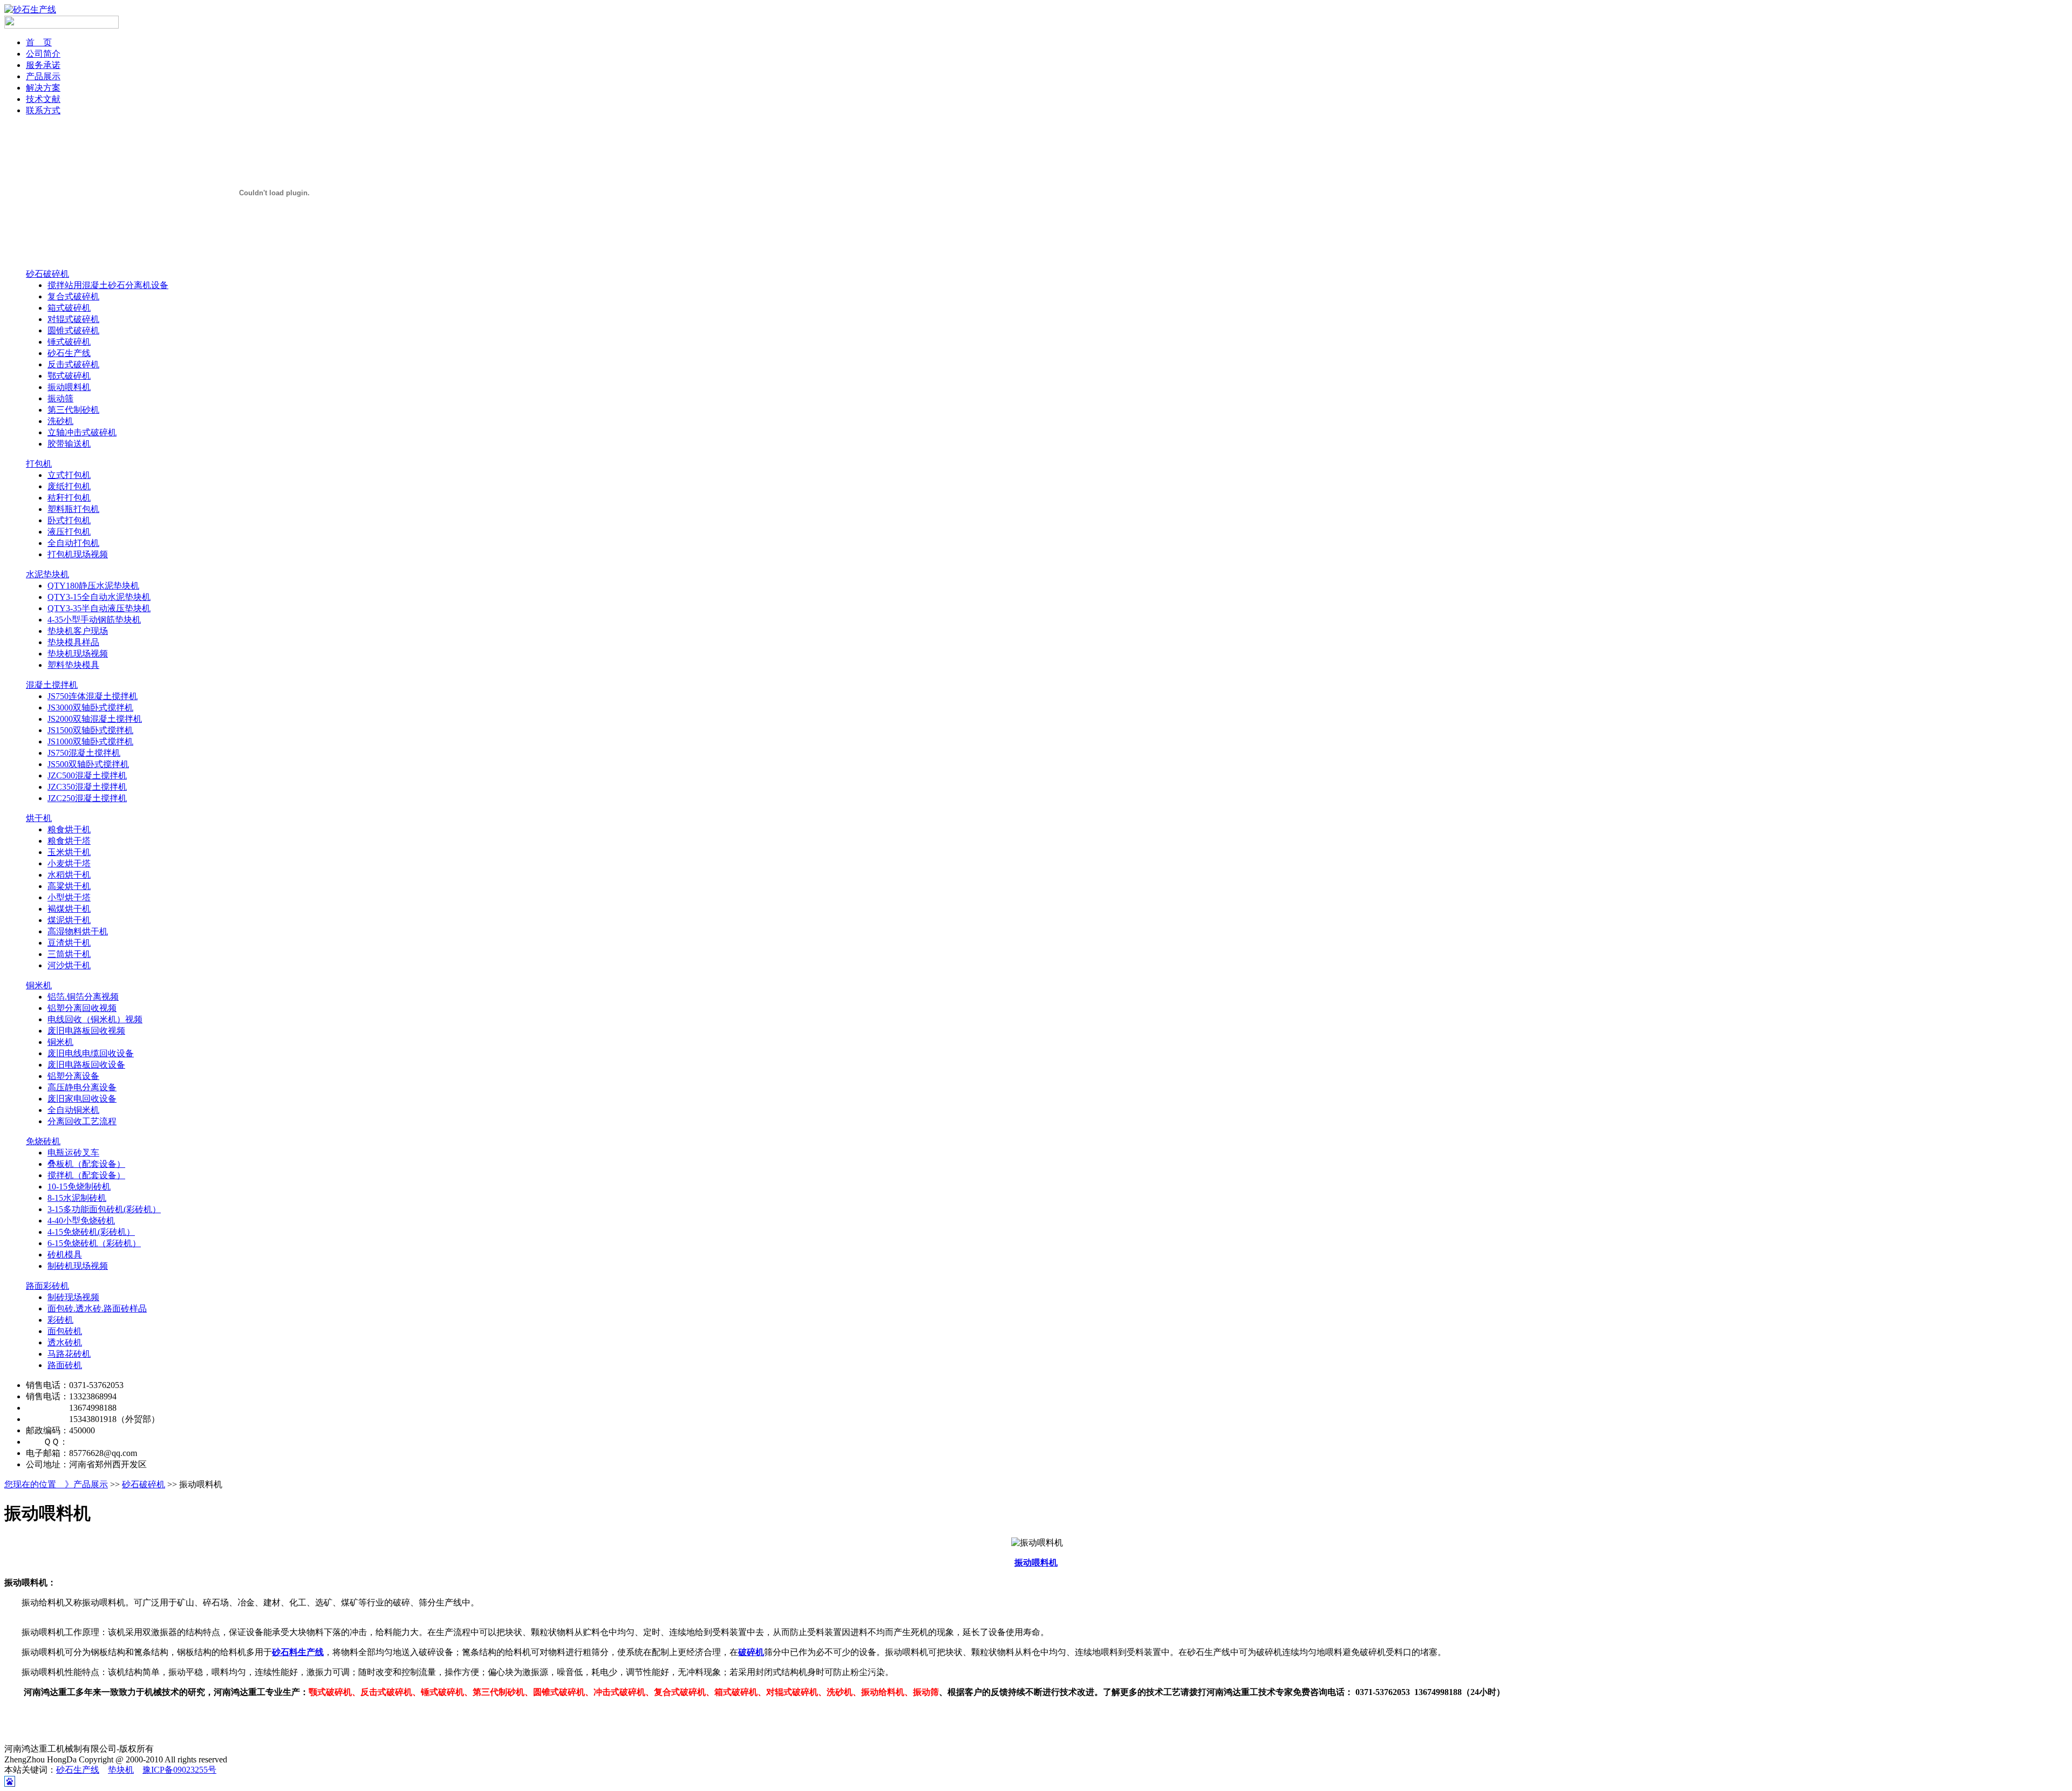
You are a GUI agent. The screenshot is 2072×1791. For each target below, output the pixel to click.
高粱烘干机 (69, 886)
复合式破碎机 (73, 296)
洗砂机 (60, 421)
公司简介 (43, 54)
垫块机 (121, 1770)
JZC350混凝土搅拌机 (87, 787)
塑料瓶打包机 (73, 509)
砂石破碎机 (47, 274)
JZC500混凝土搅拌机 (87, 775)
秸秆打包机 (69, 498)
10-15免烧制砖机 (79, 1187)
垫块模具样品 (73, 642)
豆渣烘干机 (69, 943)
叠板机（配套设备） (86, 1164)
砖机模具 (65, 1255)
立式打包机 (69, 475)
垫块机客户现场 (78, 631)
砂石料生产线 (298, 1652)
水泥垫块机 (47, 574)
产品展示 (43, 76)
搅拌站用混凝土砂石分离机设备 (108, 285)
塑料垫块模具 (73, 665)
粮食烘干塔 (69, 841)
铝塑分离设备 (73, 1076)
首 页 (39, 42)
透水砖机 (65, 1342)
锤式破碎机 (69, 342)
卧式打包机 (69, 520)
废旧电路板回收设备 (86, 1065)
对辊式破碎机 (73, 319)
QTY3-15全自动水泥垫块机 (99, 597)
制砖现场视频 (73, 1297)
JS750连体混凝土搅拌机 (93, 696)
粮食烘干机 (69, 829)
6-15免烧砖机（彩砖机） (94, 1243)
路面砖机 (65, 1365)
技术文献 (43, 99)
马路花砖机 (69, 1354)
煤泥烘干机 (69, 920)
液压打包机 (69, 532)
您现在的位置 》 (39, 1484)
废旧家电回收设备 (82, 1099)
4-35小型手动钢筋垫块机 (94, 620)
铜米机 (39, 985)
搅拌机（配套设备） (86, 1175)
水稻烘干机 (69, 875)
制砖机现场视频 (78, 1266)
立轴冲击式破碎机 (82, 432)
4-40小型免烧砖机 (81, 1221)
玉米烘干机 (69, 852)
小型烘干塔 (69, 897)
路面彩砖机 (47, 1286)
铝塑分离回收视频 (82, 1008)
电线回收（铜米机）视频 (95, 1019)
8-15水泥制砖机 (77, 1198)
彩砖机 (60, 1320)
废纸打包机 (69, 486)
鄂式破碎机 (69, 376)
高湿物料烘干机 (78, 931)
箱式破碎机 (69, 308)
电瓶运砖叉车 (73, 1153)
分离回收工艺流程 (82, 1121)
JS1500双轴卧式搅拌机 (90, 730)
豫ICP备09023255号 (179, 1770)
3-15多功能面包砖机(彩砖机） (104, 1209)
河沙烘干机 (69, 965)
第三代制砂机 (73, 410)
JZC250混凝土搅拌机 (87, 798)
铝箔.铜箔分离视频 (83, 997)
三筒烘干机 (69, 954)
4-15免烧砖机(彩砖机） (91, 1232)
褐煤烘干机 (69, 909)
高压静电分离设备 (82, 1087)
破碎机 (751, 1652)
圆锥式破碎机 (73, 330)
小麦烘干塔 (69, 863)
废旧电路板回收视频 (86, 1031)
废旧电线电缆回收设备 (91, 1053)
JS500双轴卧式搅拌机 (88, 764)
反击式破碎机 (73, 364)
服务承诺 (43, 65)
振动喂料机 (69, 387)
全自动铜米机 (73, 1110)
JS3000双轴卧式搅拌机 (90, 707)
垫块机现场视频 (78, 654)
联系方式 (43, 110)
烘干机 (39, 818)
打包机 (39, 464)
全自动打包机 (73, 543)
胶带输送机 (69, 444)
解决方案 (43, 88)
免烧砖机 (43, 1141)
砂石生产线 (69, 353)
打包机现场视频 (78, 554)
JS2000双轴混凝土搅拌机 (95, 719)
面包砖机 (65, 1331)
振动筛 (60, 398)
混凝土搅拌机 (52, 685)
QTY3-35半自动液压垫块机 (99, 608)
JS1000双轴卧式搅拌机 (90, 741)
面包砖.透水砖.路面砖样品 (97, 1308)
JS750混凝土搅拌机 (84, 753)
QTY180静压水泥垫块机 (93, 586)
